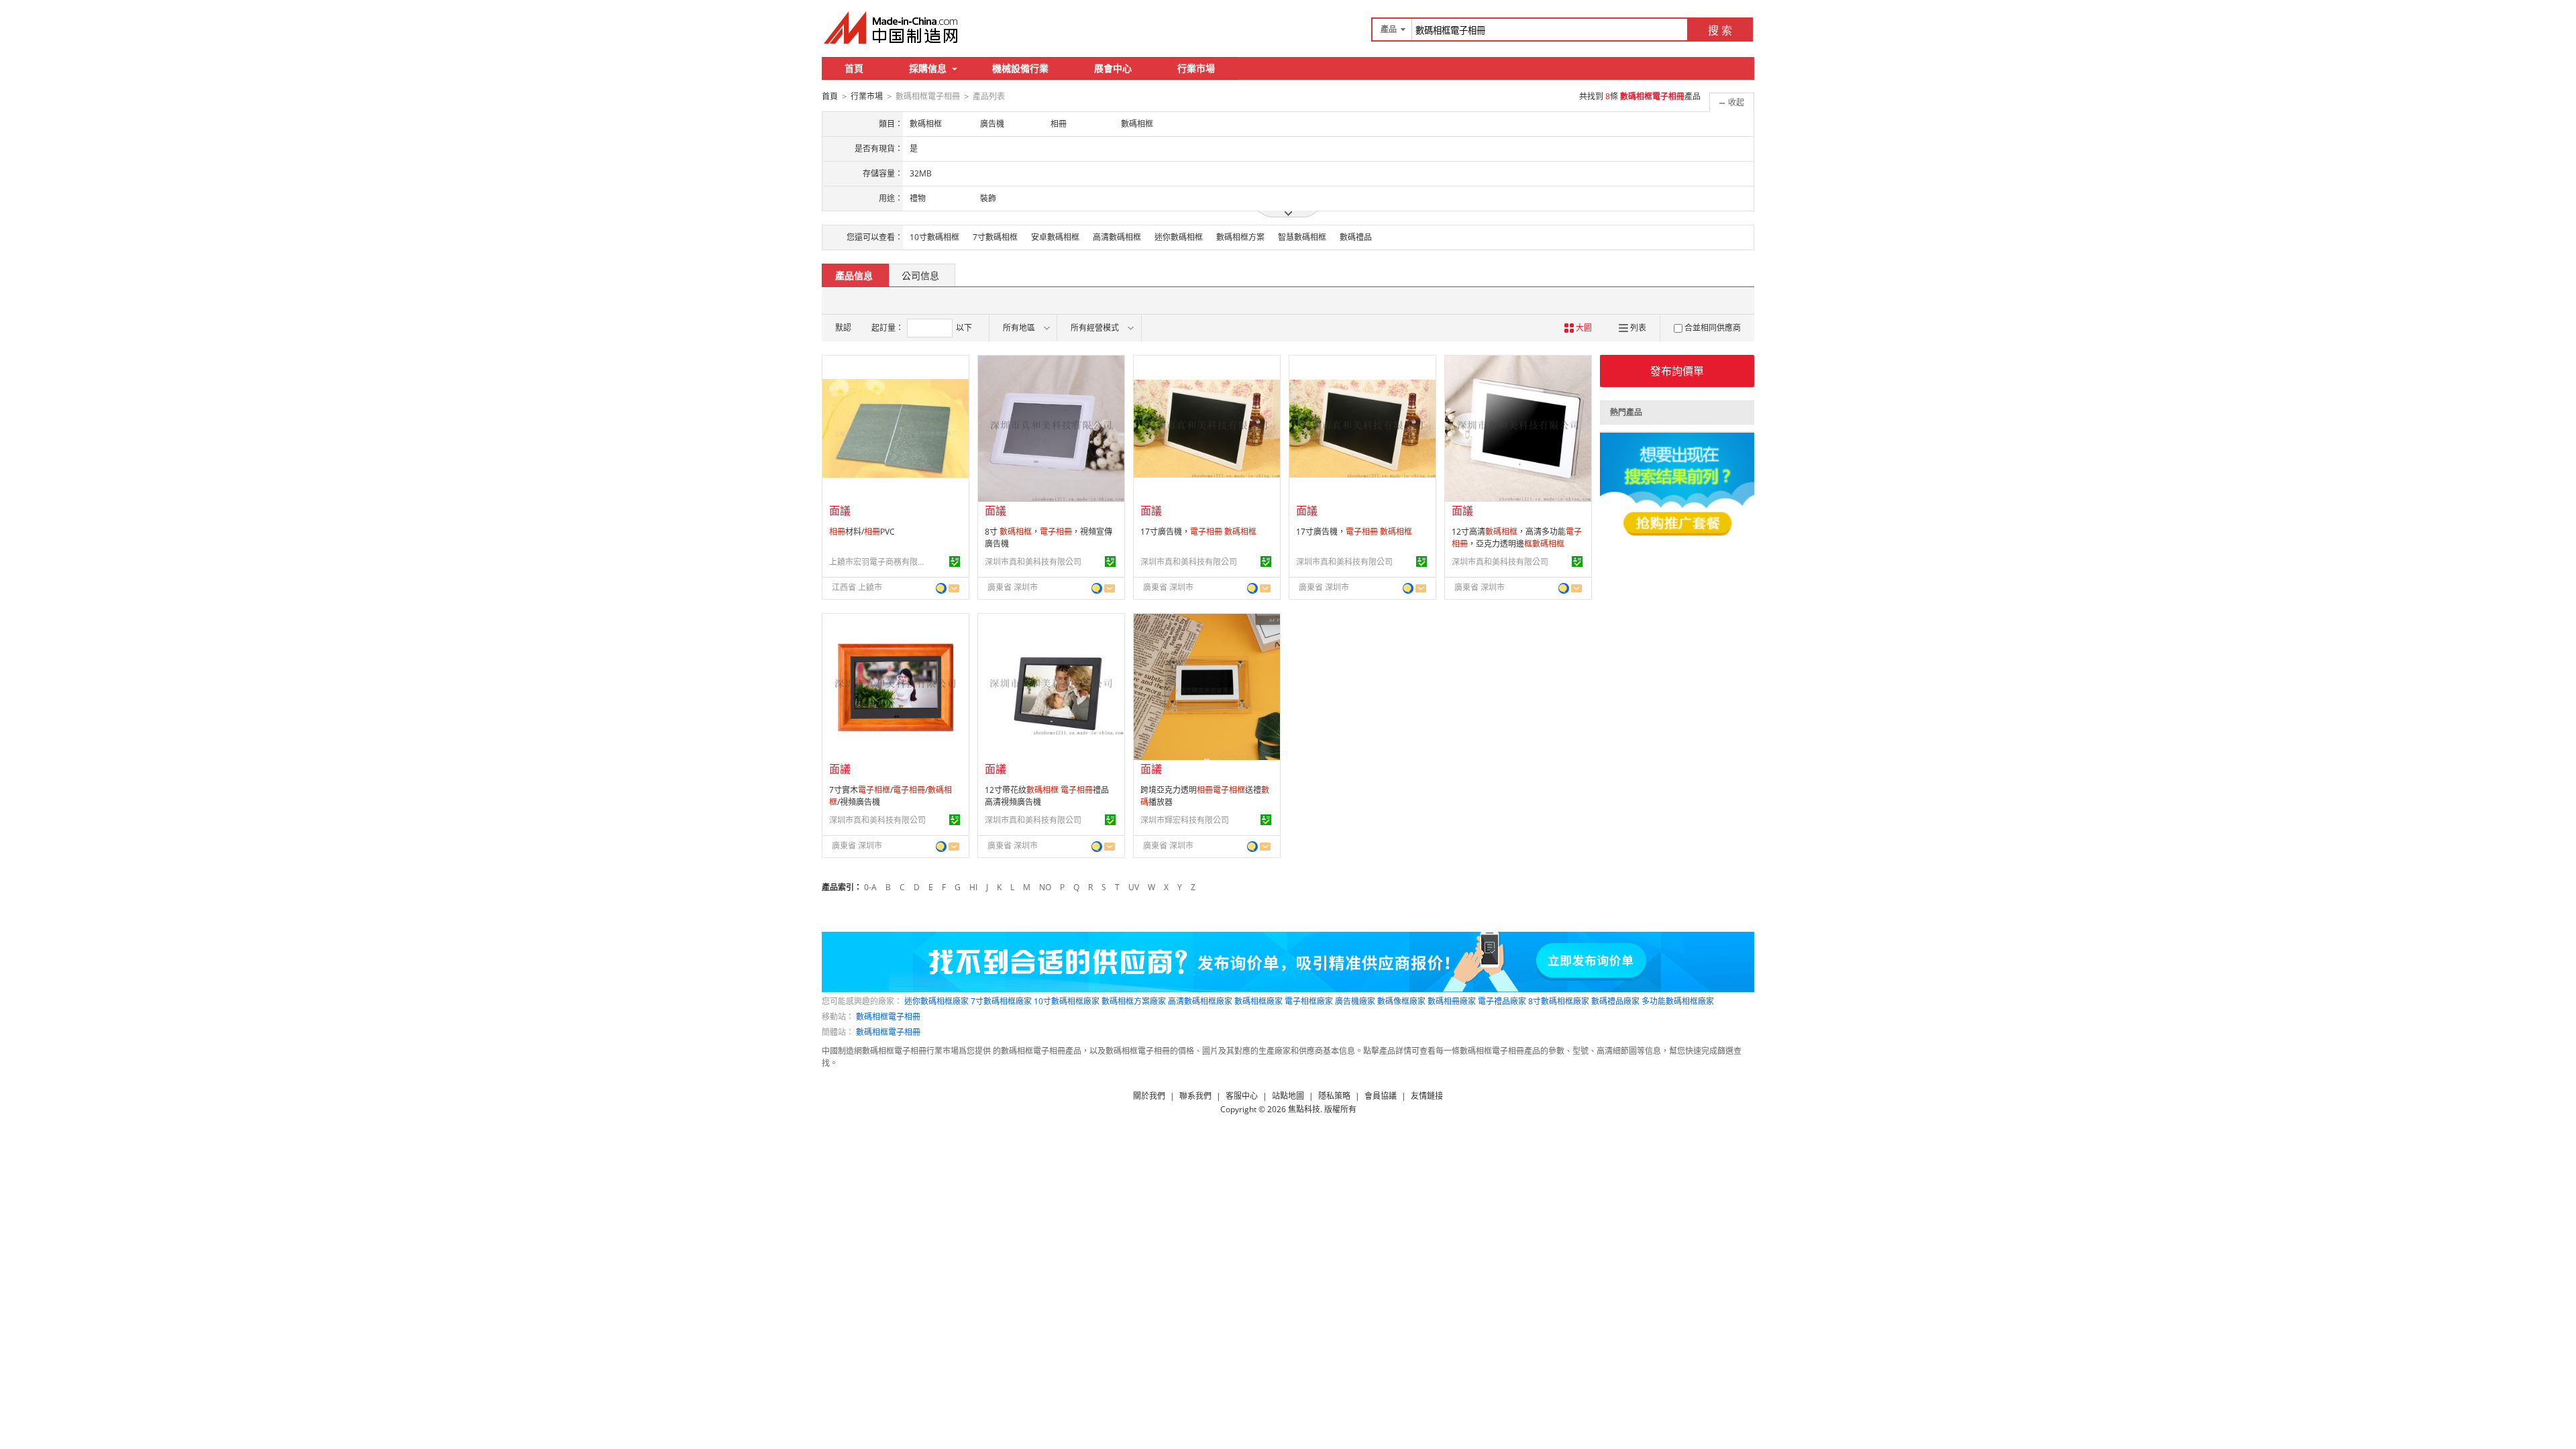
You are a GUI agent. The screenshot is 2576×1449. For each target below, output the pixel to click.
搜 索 (1720, 30)
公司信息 (920, 275)
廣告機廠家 (1355, 1001)
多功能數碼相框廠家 (1678, 1001)
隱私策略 (1334, 1096)
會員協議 (1381, 1096)
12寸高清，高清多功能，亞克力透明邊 (1517, 538)
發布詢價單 (1677, 371)
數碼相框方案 (1240, 237)
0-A (870, 887)
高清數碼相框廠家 (1200, 1001)
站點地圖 (1288, 1096)
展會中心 (1113, 68)
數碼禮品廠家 (1615, 1001)
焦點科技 (1304, 1109)
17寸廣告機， (1198, 532)
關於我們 (1149, 1096)
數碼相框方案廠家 (1134, 1001)
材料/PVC (862, 532)
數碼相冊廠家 (1452, 1001)
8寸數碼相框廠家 (1559, 1001)
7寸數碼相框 (995, 237)
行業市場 (1196, 68)
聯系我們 (1195, 1096)
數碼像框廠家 (1401, 1001)
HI (973, 887)
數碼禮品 (1356, 237)
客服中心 (1242, 1096)
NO (1045, 887)
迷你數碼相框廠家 (936, 1001)
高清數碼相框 (1117, 237)
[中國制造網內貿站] (892, 28)
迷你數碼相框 (1179, 237)
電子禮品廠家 (1502, 1001)
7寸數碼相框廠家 (1001, 1001)
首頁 (854, 68)
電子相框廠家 (1309, 1001)
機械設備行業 (1020, 68)
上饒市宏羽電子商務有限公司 (879, 562)
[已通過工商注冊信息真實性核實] (955, 561)
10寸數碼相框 (934, 237)
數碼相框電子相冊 (888, 1017)
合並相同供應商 (1713, 328)
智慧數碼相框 (1302, 237)
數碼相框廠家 (1258, 1001)
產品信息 (854, 275)
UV (1134, 887)
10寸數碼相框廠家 (1067, 1001)
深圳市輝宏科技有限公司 (1185, 820)
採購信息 (928, 68)
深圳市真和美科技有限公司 (1033, 562)
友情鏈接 (1427, 1096)
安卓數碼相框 (1055, 237)
